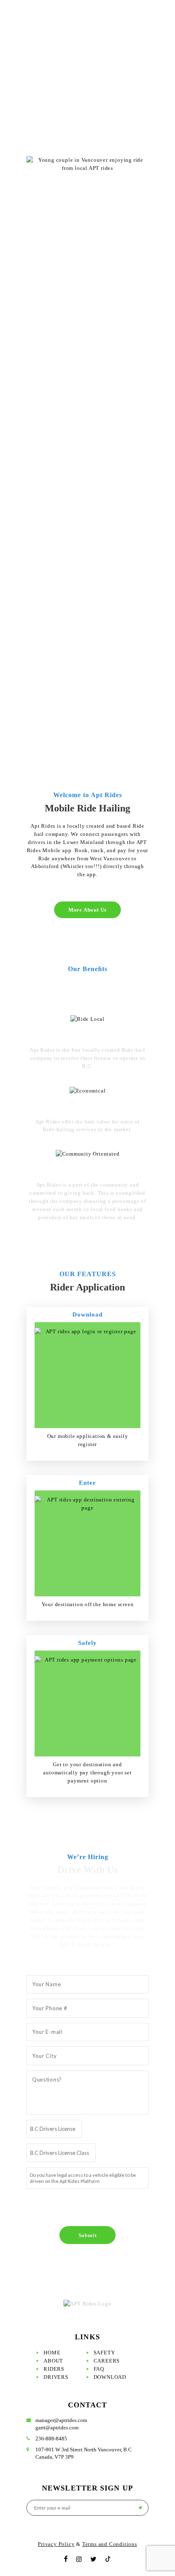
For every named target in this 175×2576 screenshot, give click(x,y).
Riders (54, 2369)
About (53, 2361)
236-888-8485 (51, 2439)
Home (52, 2353)
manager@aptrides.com (61, 2420)
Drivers (56, 2377)
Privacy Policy (56, 2544)
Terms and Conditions (110, 2544)
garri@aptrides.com (57, 2428)
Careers (107, 2361)
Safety (104, 2353)
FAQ (99, 2369)
